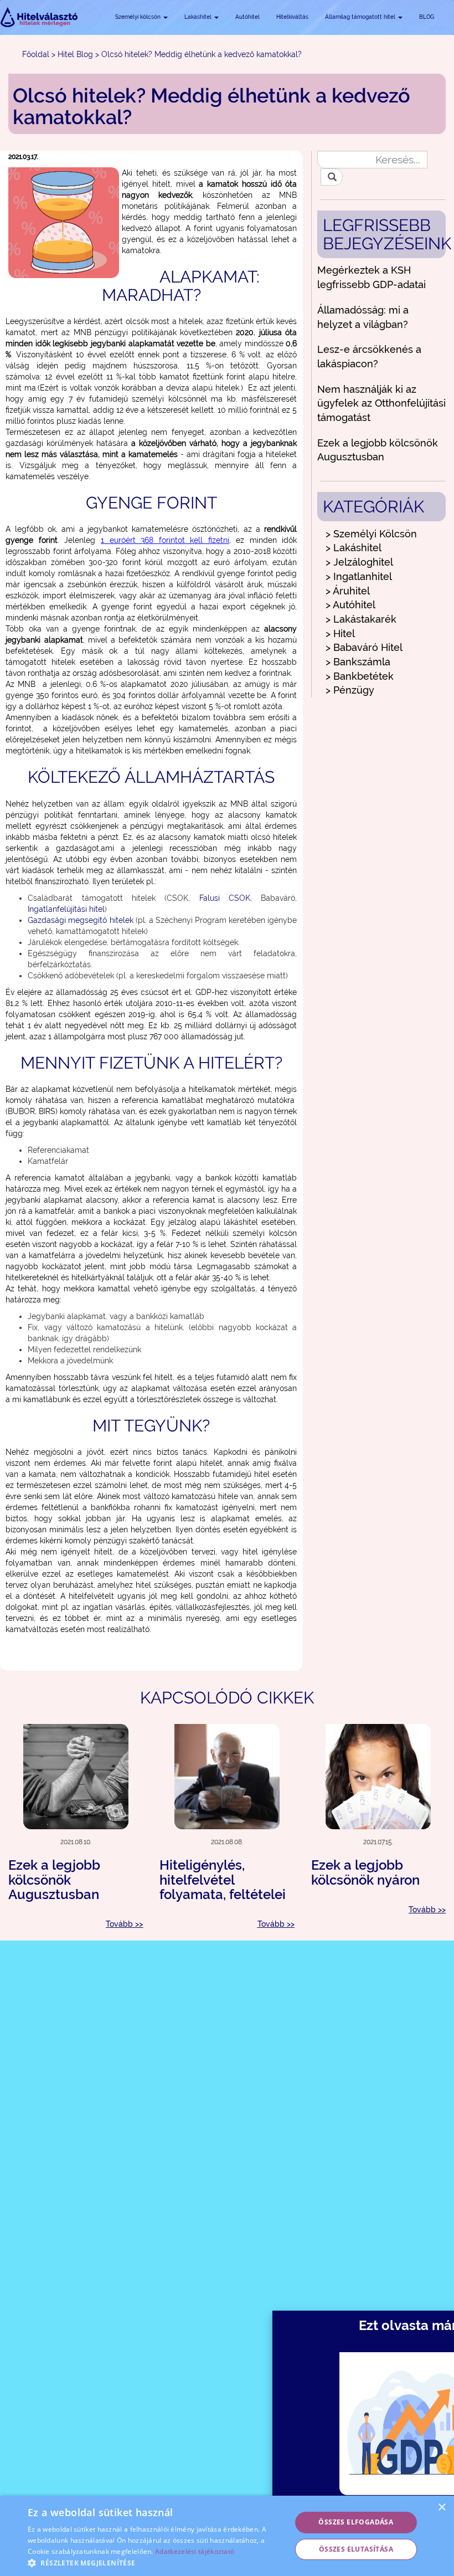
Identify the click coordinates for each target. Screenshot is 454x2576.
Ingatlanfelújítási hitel (66, 909)
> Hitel (340, 633)
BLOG (427, 17)
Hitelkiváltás (292, 17)
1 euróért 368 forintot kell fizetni (165, 540)
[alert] (227, 2536)
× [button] (442, 2508)
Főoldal (36, 54)
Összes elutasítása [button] (356, 2549)
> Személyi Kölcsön (371, 534)
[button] (156, 2562)
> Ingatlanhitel (359, 576)
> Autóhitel (350, 605)
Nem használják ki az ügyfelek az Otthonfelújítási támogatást (381, 403)
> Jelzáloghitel (359, 562)
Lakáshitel (199, 17)
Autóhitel (247, 17)
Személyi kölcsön (139, 17)
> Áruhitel (348, 591)
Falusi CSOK (225, 898)
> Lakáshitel (354, 548)
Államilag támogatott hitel (361, 17)
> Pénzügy (350, 690)
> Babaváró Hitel (364, 647)
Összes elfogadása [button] (356, 2522)
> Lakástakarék (361, 619)
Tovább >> (124, 1924)
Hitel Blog (75, 54)
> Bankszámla (358, 662)
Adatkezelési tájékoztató (195, 2551)
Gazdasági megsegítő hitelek (80, 920)
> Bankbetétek (360, 676)
